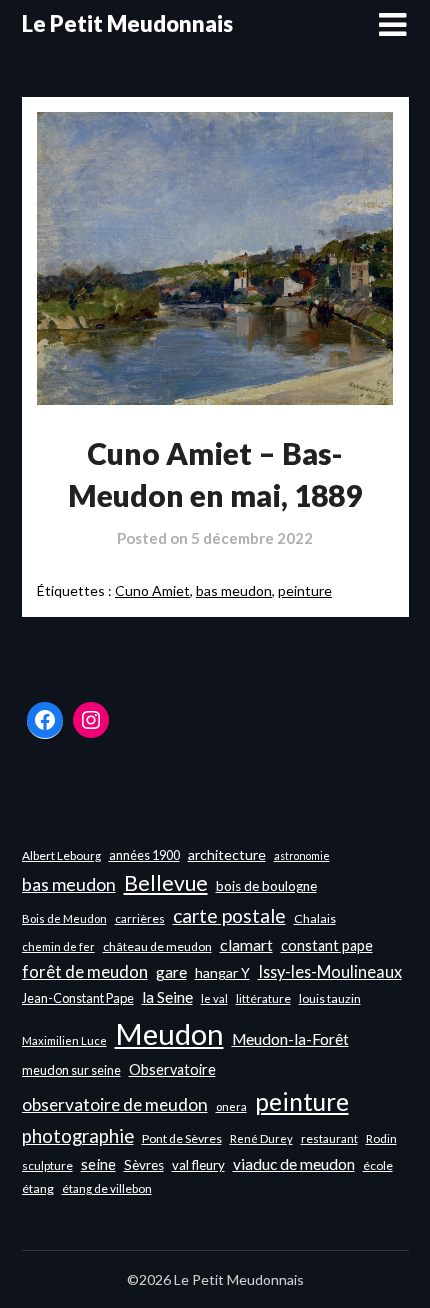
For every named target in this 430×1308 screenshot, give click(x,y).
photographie (78, 1136)
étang (38, 1188)
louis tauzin (330, 998)
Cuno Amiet (152, 590)
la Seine (167, 997)
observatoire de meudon (115, 1104)
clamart (246, 944)
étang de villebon (107, 1188)
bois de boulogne (266, 886)
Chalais (315, 918)
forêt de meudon (85, 971)
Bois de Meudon (64, 918)
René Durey (261, 1138)
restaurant (329, 1138)
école (378, 1165)
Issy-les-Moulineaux (330, 971)
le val (214, 998)
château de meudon (157, 946)
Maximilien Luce (64, 1040)
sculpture (47, 1165)
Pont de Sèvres (182, 1138)
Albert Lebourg (61, 855)
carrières (140, 918)
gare (171, 972)
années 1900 (144, 855)
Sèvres (144, 1165)
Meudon (169, 1033)
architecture (227, 854)
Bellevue (166, 882)
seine (98, 1164)
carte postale (229, 915)
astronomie (302, 855)
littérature (263, 998)
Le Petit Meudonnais (127, 23)
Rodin (381, 1138)
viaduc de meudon (294, 1164)
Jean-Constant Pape (78, 998)
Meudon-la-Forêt (290, 1039)
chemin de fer (58, 946)
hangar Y (222, 972)
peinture (305, 590)
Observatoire (172, 1069)
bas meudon (234, 590)
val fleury (198, 1165)
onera (231, 1106)
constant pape (327, 945)
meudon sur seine (71, 1070)
